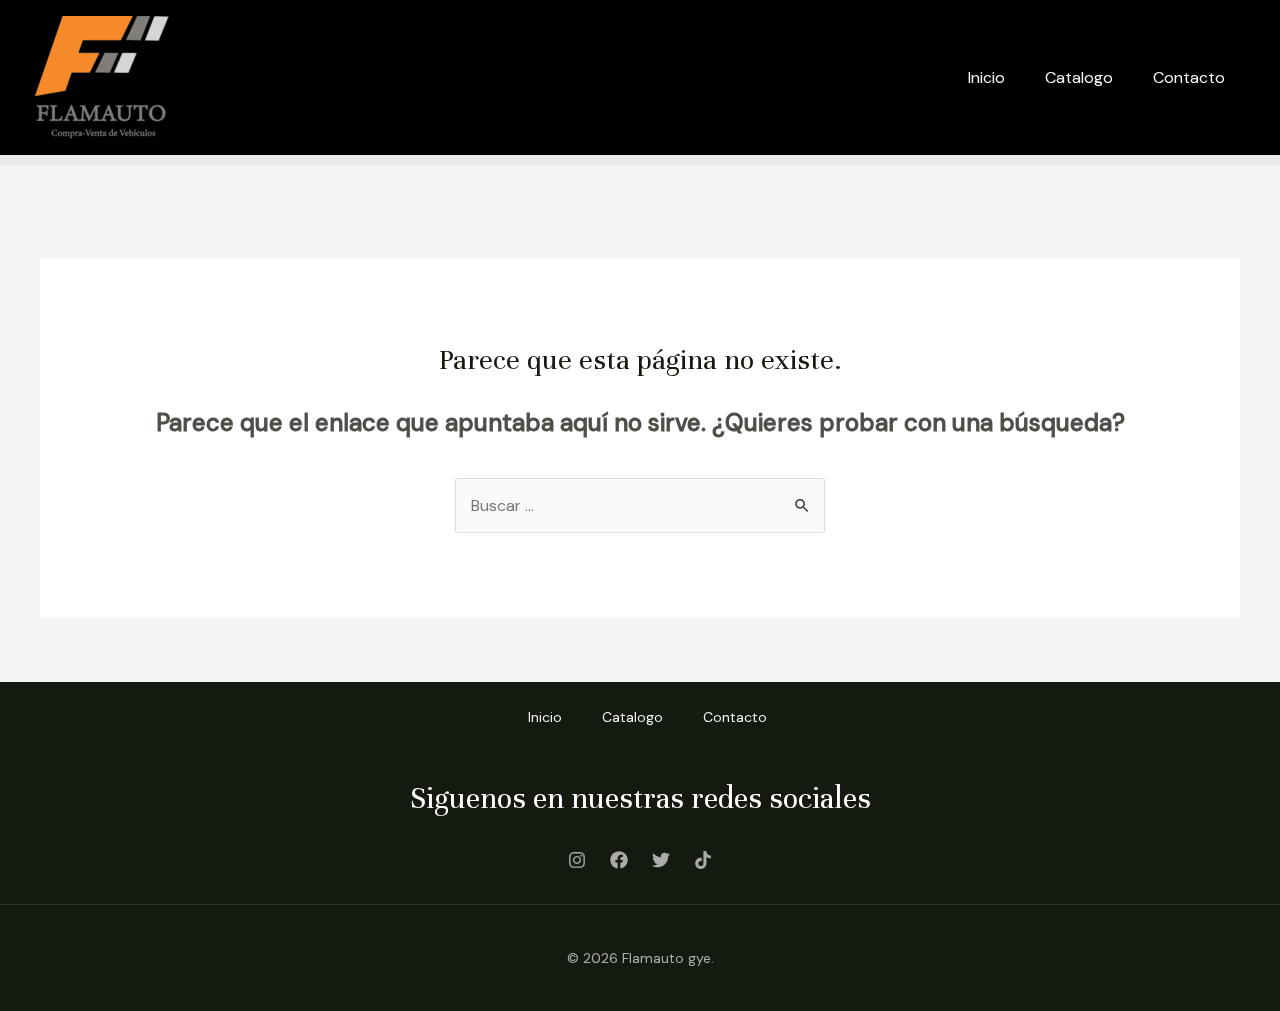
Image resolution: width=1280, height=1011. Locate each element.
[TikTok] (703, 860)
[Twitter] (661, 860)
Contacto (1189, 77)
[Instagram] (577, 860)
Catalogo (1079, 77)
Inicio (986, 77)
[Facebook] (619, 860)
